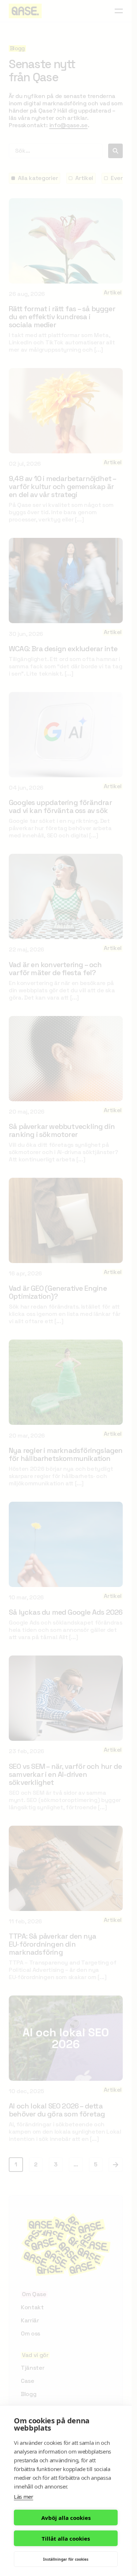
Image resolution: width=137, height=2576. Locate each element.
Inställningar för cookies (66, 2559)
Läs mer (24, 2497)
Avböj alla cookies (66, 2518)
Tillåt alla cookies (66, 2538)
